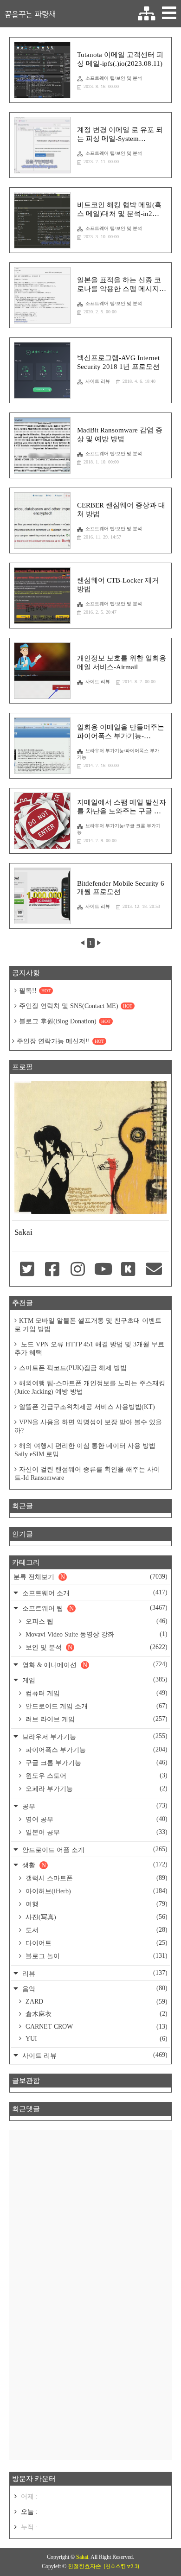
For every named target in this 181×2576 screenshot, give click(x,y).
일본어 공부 (96, 1832)
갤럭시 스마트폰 (96, 1878)
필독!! (35, 991)
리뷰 (94, 1973)
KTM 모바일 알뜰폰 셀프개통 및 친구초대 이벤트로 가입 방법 (88, 1325)
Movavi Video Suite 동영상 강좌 (96, 1634)
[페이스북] (53, 1270)
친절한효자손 (84, 2566)
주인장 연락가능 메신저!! (60, 1041)
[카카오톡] (129, 1270)
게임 (94, 1680)
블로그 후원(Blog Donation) (65, 1021)
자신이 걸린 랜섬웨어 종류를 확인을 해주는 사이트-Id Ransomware (87, 1474)
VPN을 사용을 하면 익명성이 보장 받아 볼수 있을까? (88, 1426)
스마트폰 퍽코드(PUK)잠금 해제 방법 (73, 1368)
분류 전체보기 (90, 1577)
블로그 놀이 (96, 1956)
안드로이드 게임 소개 (96, 1706)
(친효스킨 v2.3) (121, 2566)
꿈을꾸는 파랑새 (30, 14)
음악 (94, 1989)
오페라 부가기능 (96, 1789)
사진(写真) (96, 1917)
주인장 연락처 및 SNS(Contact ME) (76, 1006)
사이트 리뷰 (98, 381)
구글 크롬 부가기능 (96, 1763)
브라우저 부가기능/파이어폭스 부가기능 (118, 754)
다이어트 (96, 1943)
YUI (96, 2039)
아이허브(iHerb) (96, 1891)
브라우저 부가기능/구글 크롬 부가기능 (119, 829)
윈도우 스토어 (96, 1776)
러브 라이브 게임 (96, 1719)
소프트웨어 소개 (94, 1593)
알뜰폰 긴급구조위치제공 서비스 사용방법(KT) (87, 1407)
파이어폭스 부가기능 (96, 1750)
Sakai (82, 2557)
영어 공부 (96, 1819)
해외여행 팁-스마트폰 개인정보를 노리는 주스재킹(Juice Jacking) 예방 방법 (90, 1387)
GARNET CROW (96, 2027)
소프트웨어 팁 (94, 1608)
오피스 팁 (96, 1621)
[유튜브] (103, 1270)
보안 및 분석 (96, 1647)
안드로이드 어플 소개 (94, 1850)
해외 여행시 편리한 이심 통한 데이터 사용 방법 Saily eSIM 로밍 (85, 1450)
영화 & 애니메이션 (94, 1665)
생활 (94, 1865)
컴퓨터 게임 (96, 1693)
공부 (94, 1806)
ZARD (96, 2002)
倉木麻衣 (96, 2014)
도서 (96, 1930)
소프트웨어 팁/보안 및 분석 (114, 78)
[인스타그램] (78, 1270)
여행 (96, 1904)
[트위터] (27, 1270)
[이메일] (154, 1270)
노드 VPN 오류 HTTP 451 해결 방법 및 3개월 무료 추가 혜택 (89, 1348)
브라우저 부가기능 (94, 1736)
